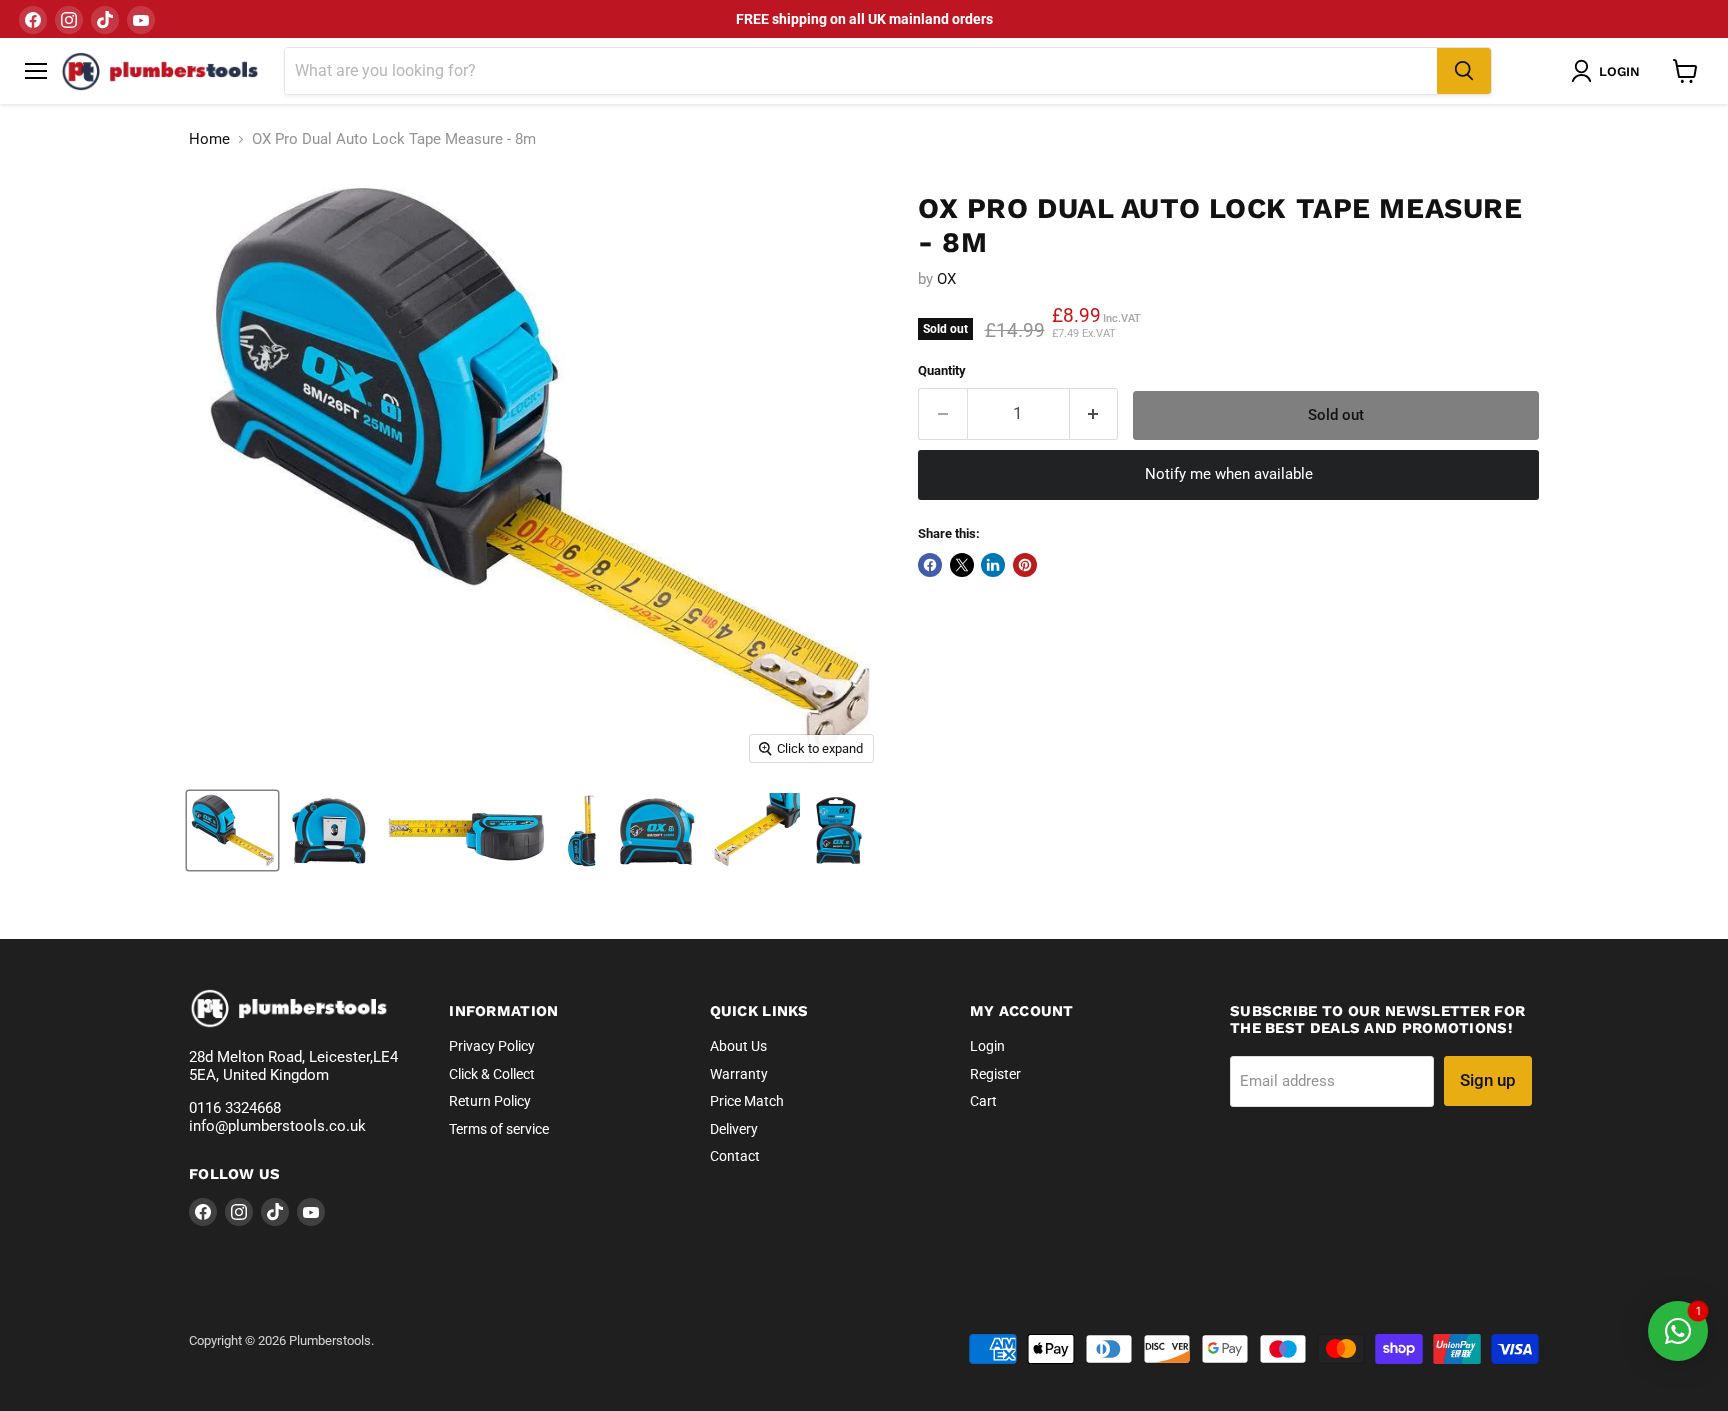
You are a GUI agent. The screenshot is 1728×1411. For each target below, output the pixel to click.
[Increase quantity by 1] (1094, 413)
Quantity (942, 370)
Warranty (739, 1074)
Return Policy (490, 1101)
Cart (983, 1101)
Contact (735, 1156)
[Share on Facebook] (930, 565)
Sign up (1488, 1080)
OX (946, 279)
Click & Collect (492, 1074)
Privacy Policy (492, 1046)
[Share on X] (962, 565)
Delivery (734, 1129)
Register (995, 1074)
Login (987, 1046)
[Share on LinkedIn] (993, 565)
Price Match (747, 1101)
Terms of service (499, 1129)
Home (209, 139)
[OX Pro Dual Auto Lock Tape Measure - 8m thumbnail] (232, 830)
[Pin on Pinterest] (1025, 565)
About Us (738, 1046)
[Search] (1464, 71)
